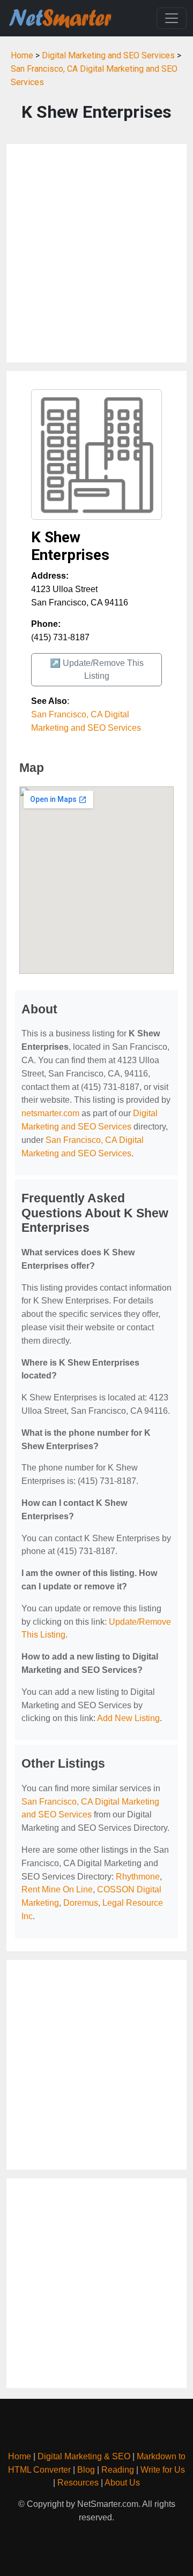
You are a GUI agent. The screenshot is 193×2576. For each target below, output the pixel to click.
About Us (122, 2483)
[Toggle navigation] (172, 18)
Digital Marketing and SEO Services (108, 55)
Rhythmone (138, 1877)
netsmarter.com (50, 1113)
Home (22, 55)
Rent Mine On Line (57, 1889)
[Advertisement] (96, 253)
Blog (86, 2470)
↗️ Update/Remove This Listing (97, 669)
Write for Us (163, 2470)
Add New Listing (128, 1718)
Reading (118, 2470)
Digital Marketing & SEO (84, 2456)
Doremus (81, 1903)
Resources (78, 2483)
